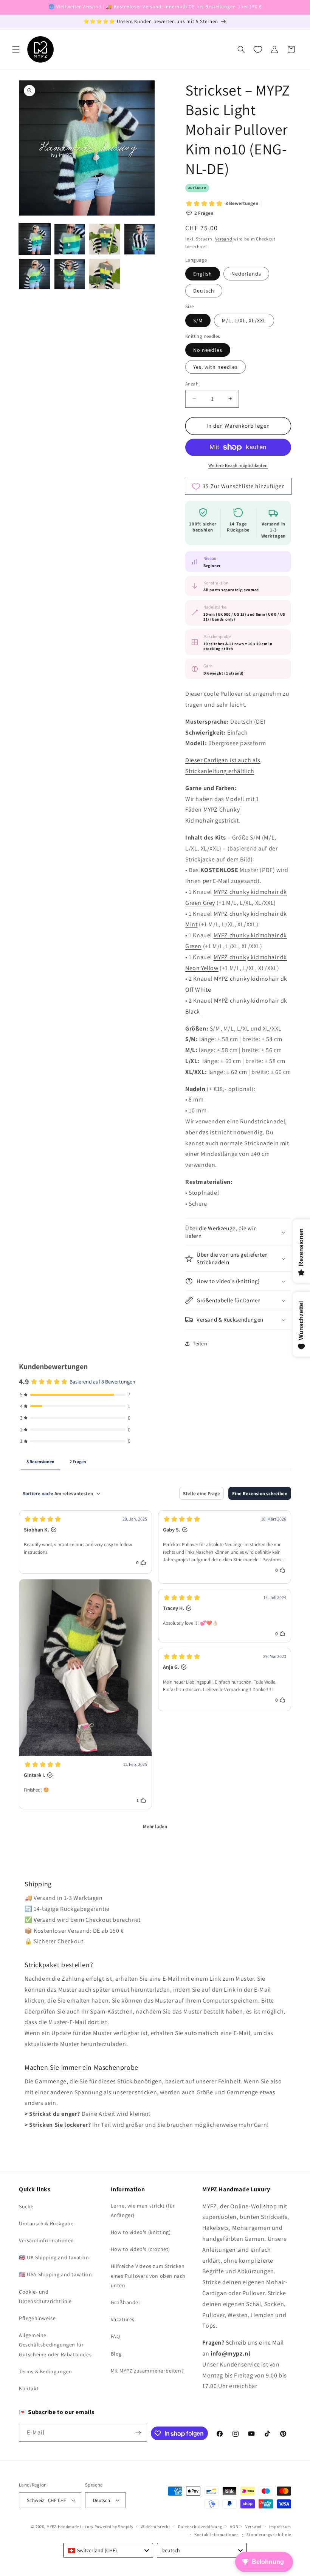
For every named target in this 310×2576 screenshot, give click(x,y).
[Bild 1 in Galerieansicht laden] (35, 239)
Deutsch (204, 291)
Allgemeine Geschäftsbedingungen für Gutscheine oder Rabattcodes (55, 2345)
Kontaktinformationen (217, 2534)
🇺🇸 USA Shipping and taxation (55, 2274)
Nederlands (246, 274)
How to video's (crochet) (140, 2249)
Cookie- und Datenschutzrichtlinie (45, 2296)
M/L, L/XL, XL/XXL (244, 320)
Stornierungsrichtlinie (269, 2534)
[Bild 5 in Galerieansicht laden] (35, 274)
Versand (224, 239)
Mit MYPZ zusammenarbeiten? (147, 2371)
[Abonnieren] (138, 2433)
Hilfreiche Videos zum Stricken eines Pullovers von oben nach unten (148, 2276)
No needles (208, 350)
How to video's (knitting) (141, 2232)
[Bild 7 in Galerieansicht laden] (105, 274)
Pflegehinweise (37, 2318)
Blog (116, 2354)
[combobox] (108, 2550)
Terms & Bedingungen (45, 2371)
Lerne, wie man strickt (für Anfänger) (143, 2210)
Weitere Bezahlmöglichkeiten (238, 465)
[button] (16, 49)
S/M (198, 320)
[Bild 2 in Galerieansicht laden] (70, 239)
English (203, 274)
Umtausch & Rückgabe (46, 2223)
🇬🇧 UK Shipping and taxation (54, 2257)
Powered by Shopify (114, 2527)
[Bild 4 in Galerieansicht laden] (140, 239)
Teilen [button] (200, 1343)
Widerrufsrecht (156, 2527)
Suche (26, 2206)
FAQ (115, 2336)
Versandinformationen (46, 2240)
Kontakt (29, 2388)
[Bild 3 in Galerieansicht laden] (105, 239)
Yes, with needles (215, 367)
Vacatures (123, 2319)
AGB (234, 2527)
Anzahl (192, 384)
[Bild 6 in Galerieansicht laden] (70, 274)
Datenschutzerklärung (200, 2527)
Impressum (280, 2527)
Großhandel (126, 2302)
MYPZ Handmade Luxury (70, 2527)
